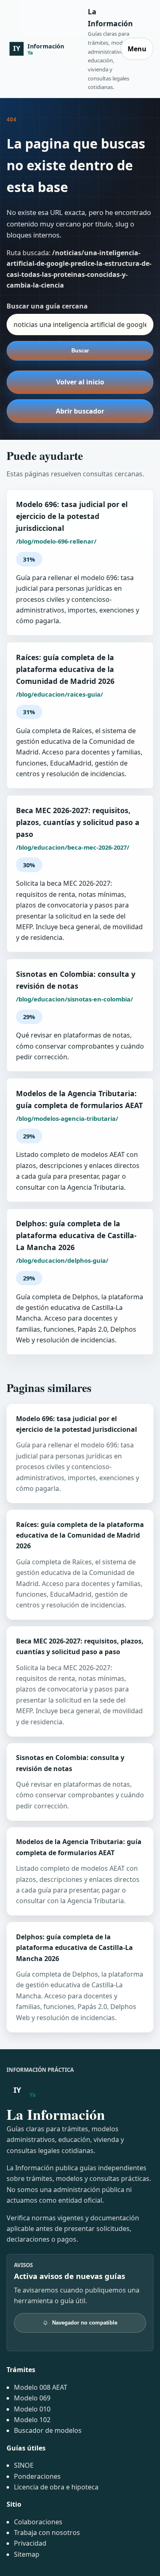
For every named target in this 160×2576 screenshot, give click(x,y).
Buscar (80, 351)
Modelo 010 (32, 2409)
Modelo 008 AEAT (41, 2387)
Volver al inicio (80, 382)
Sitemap (27, 2554)
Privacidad (30, 2543)
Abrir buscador (80, 411)
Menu (137, 49)
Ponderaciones (37, 2476)
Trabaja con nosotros (47, 2533)
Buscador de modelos (48, 2430)
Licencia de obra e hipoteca (56, 2487)
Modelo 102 (32, 2420)
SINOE (24, 2465)
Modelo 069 (32, 2398)
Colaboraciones (38, 2522)
